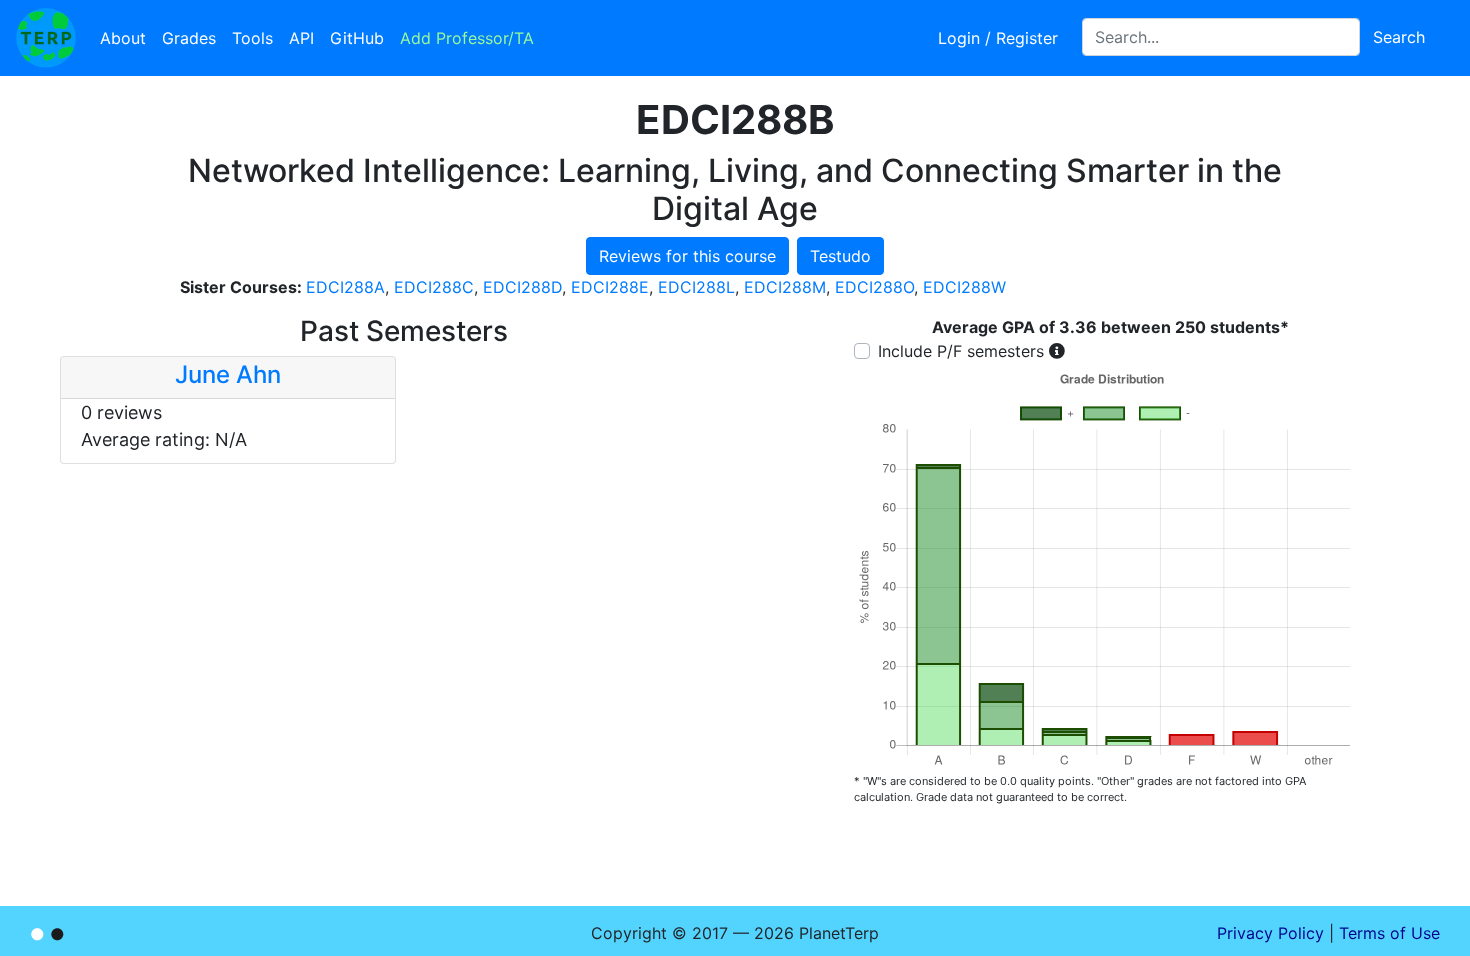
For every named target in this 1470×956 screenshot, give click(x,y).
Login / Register (998, 38)
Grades (189, 38)
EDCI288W (964, 287)
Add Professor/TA (467, 38)
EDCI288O (874, 287)
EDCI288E (610, 287)
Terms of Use (1389, 933)
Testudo (840, 256)
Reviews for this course (687, 256)
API (301, 38)
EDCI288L (696, 287)
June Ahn (228, 374)
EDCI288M (785, 287)
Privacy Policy (1270, 933)
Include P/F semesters (961, 351)
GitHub (357, 38)
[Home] (46, 38)
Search (1399, 37)
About (123, 38)
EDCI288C (434, 287)
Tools (252, 38)
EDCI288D (522, 287)
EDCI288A (345, 287)
